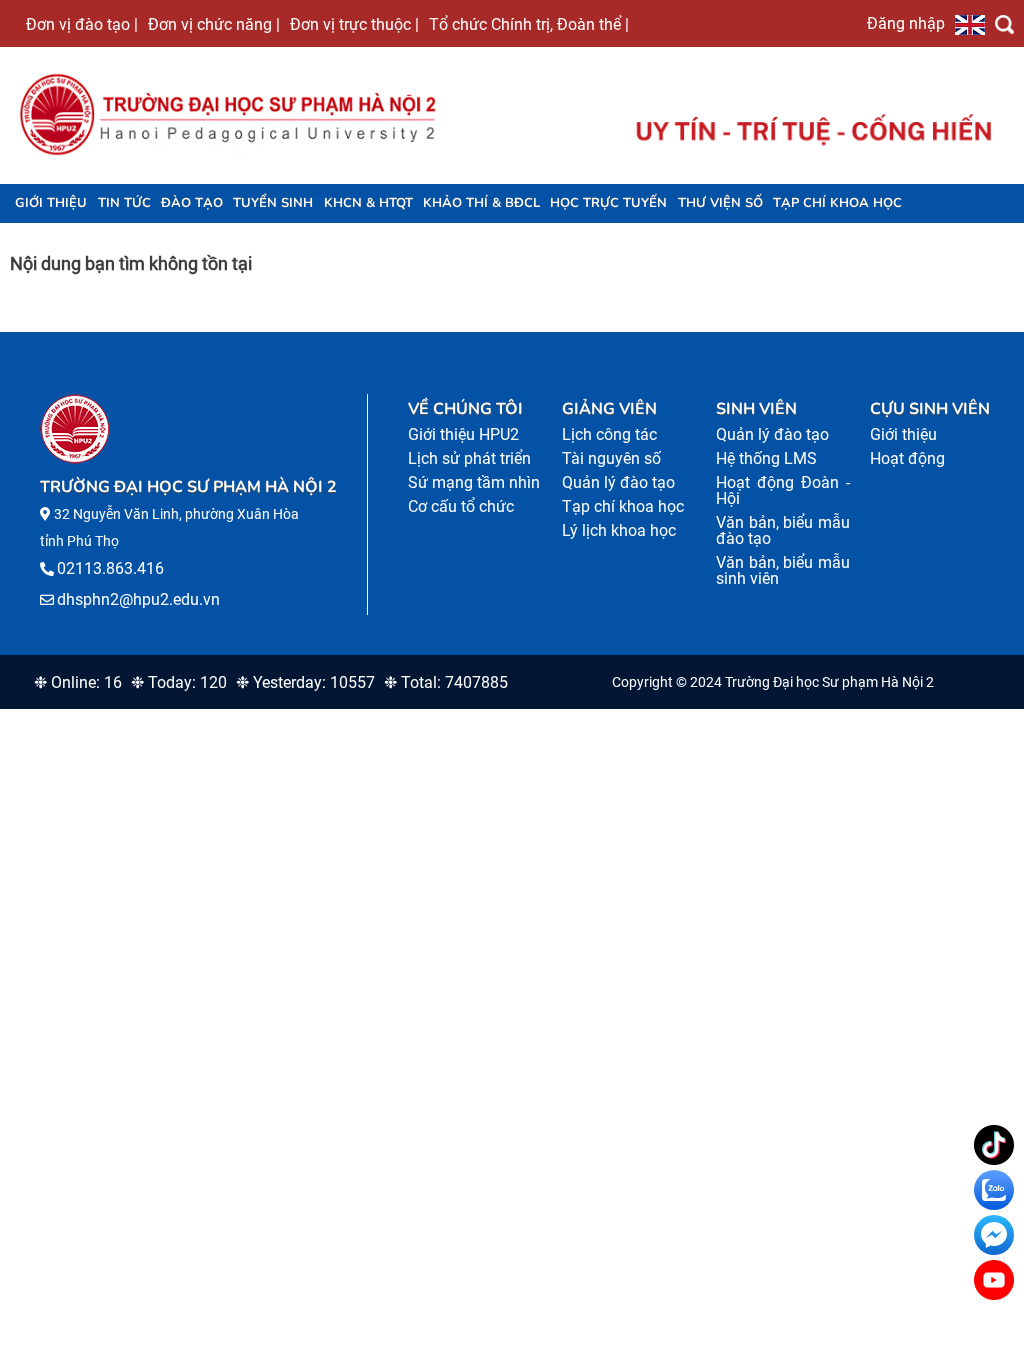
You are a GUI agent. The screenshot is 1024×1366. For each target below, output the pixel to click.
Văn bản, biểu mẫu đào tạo (783, 530)
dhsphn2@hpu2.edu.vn (138, 599)
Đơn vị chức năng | (214, 24)
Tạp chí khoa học (837, 203)
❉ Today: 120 (179, 682)
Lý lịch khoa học (619, 530)
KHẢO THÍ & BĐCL (481, 203)
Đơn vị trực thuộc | (354, 24)
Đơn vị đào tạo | (82, 24)
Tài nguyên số (611, 458)
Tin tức (124, 203)
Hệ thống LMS (766, 458)
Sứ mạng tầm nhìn (474, 482)
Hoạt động (907, 458)
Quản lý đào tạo (618, 482)
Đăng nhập (906, 23)
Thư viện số (720, 203)
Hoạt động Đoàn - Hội (783, 490)
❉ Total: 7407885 (446, 682)
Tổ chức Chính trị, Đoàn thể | (529, 24)
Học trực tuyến (608, 203)
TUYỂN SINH (273, 203)
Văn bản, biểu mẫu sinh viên (783, 570)
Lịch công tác (609, 434)
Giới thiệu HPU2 (463, 434)
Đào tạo (192, 203)
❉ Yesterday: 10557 (305, 682)
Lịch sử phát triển (469, 458)
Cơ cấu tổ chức (461, 506)
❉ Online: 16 (78, 682)
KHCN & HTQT (368, 203)
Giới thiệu (51, 203)
